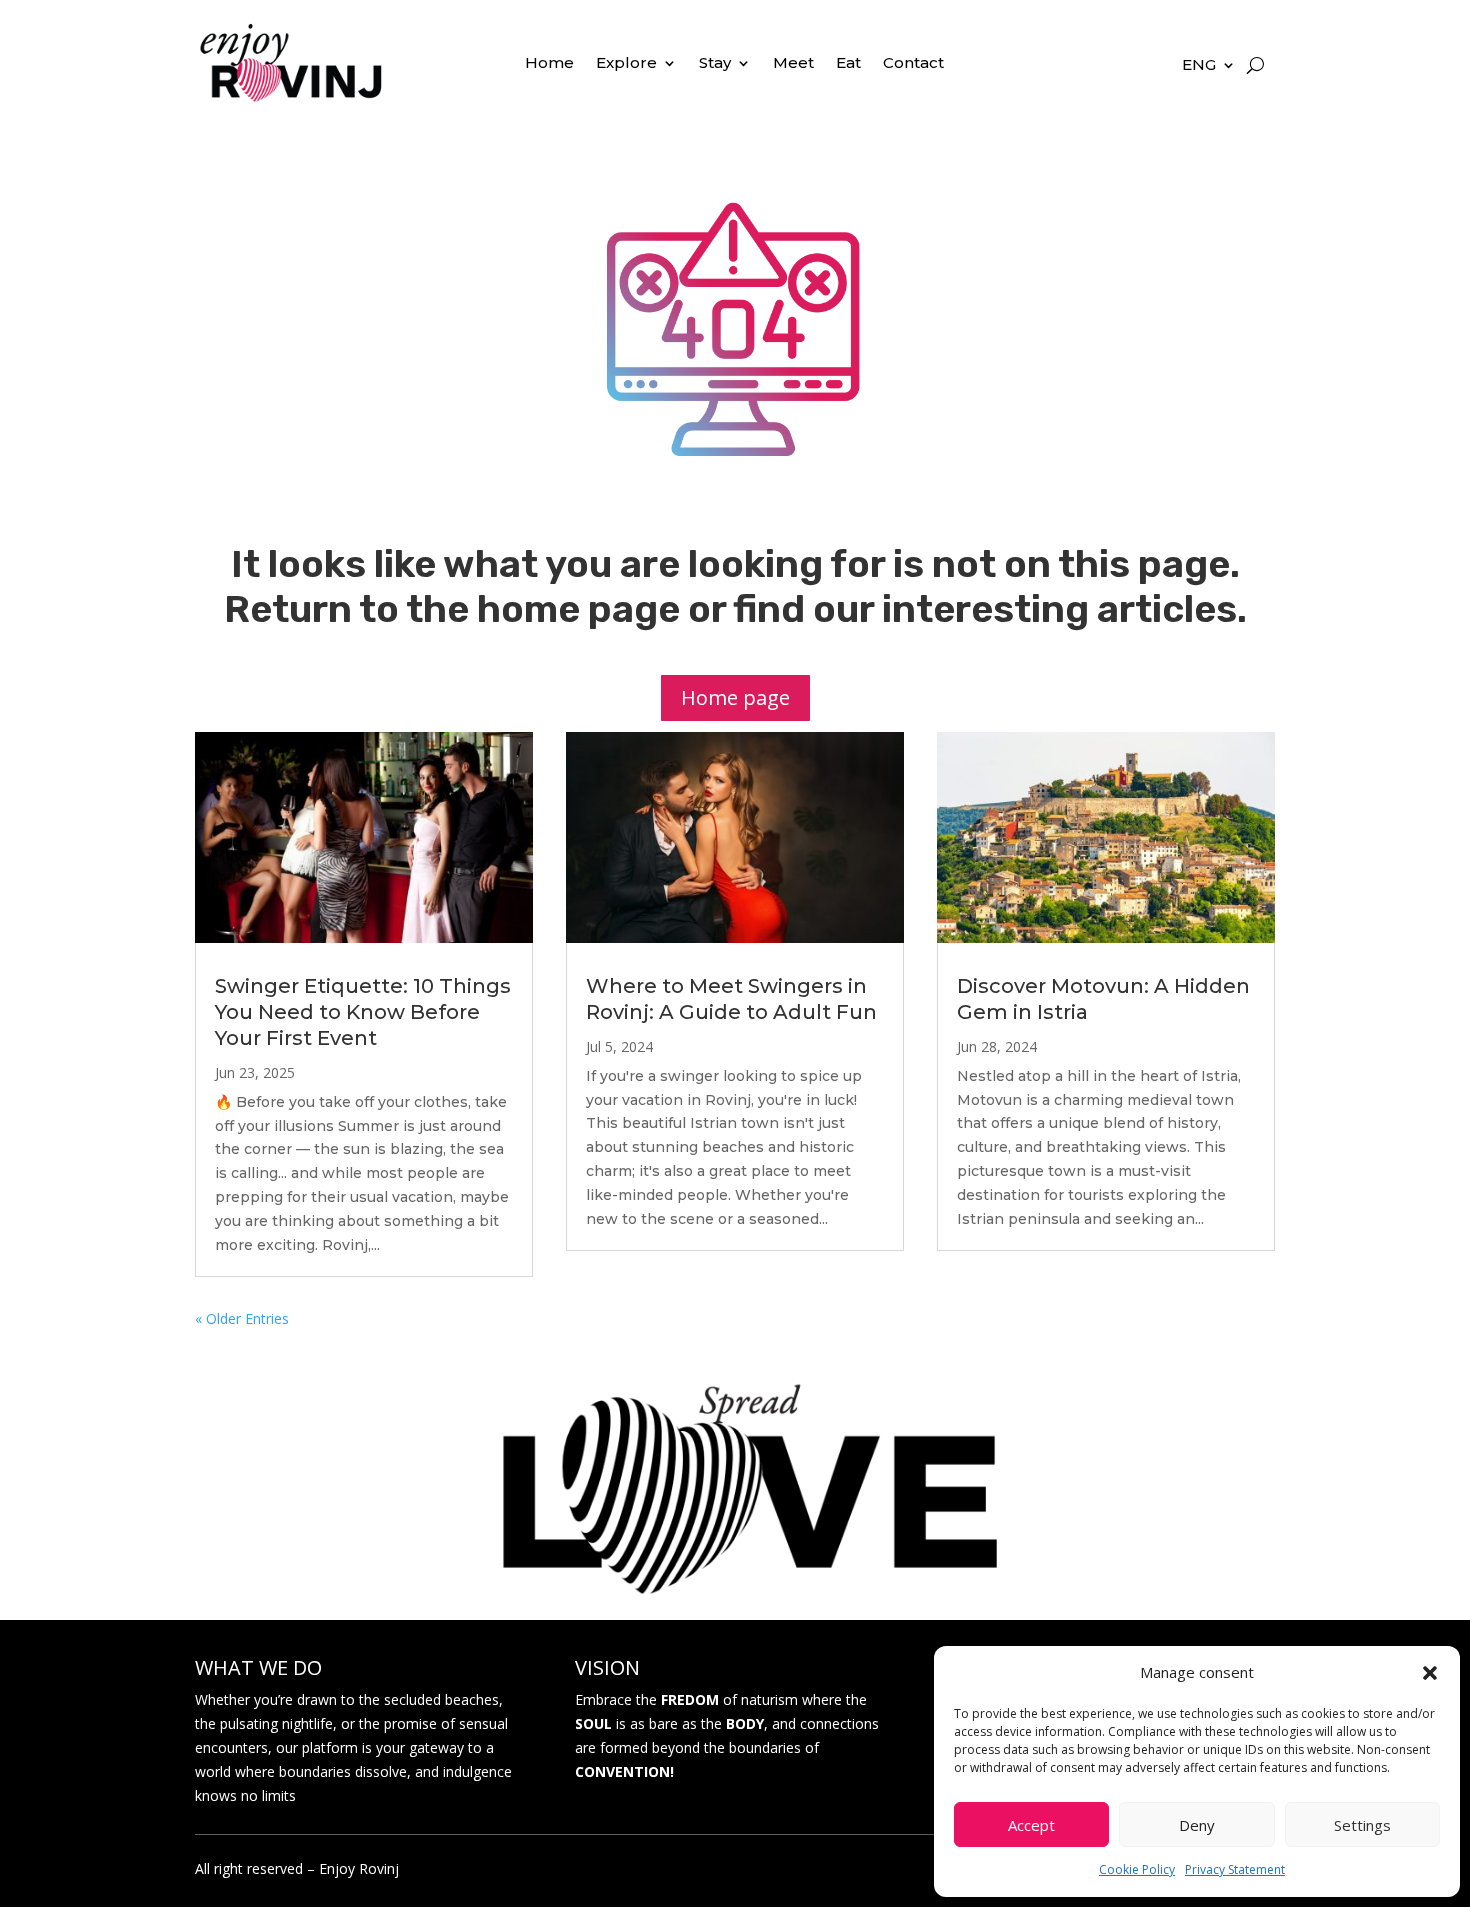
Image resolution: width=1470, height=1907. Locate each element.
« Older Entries (242, 1318)
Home (549, 64)
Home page (735, 697)
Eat (848, 64)
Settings (1362, 1825)
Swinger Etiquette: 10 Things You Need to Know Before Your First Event (363, 1012)
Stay (715, 64)
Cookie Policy (1137, 1869)
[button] (1430, 1673)
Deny (1197, 1825)
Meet (793, 64)
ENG (1199, 66)
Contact (913, 64)
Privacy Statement (1235, 1869)
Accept (1031, 1825)
